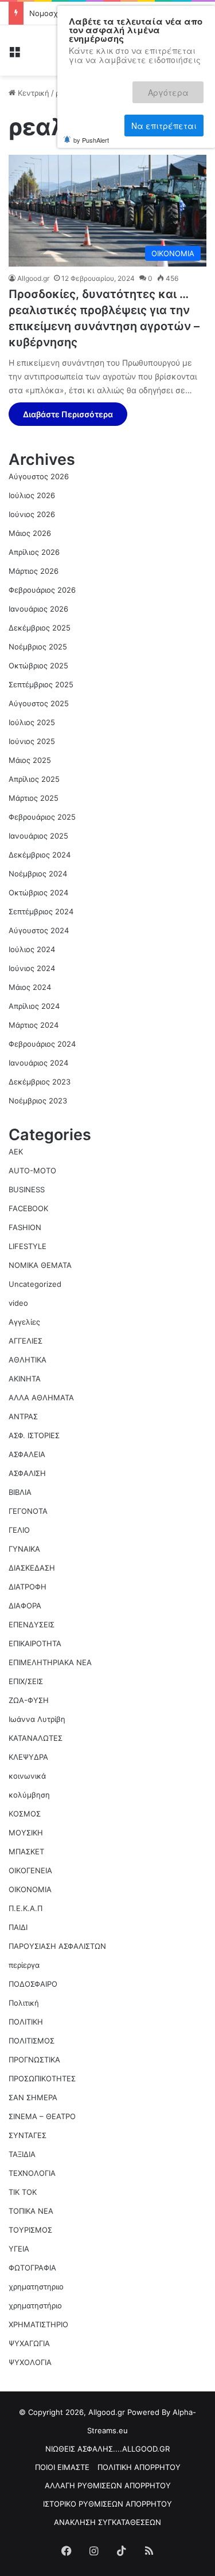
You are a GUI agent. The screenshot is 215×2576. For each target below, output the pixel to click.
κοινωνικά (27, 1776)
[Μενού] (14, 55)
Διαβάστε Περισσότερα (68, 414)
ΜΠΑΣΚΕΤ (26, 1851)
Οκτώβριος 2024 (38, 892)
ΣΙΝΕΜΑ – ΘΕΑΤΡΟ (42, 2116)
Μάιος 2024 (30, 987)
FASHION (25, 1227)
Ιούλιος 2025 (32, 722)
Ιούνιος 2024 (32, 968)
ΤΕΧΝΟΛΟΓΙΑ (32, 2173)
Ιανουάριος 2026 (38, 609)
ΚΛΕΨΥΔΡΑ (28, 1757)
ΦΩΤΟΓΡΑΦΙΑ (32, 2268)
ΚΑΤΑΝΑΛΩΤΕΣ (36, 1738)
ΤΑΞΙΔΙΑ (22, 2154)
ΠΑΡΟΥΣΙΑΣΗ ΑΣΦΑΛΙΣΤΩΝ (57, 1946)
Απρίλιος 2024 (34, 1006)
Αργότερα (176, 87)
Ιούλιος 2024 (32, 949)
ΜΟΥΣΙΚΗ (26, 1833)
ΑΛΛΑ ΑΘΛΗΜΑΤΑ (41, 1397)
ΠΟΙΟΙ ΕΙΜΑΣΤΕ (62, 2467)
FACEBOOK (28, 1208)
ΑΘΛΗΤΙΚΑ (28, 1360)
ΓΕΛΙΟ (19, 1530)
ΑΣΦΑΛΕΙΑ (27, 1454)
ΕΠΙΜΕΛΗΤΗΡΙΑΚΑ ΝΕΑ (50, 1662)
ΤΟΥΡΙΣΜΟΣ (30, 2230)
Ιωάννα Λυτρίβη (37, 1719)
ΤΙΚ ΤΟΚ (23, 2192)
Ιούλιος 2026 (32, 495)
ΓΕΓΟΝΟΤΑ (28, 1511)
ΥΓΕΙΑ (19, 2249)
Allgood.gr (33, 278)
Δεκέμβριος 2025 (40, 628)
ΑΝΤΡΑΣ (23, 1416)
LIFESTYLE (28, 1246)
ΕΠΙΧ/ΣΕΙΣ (26, 1681)
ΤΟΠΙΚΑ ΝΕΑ (31, 2211)
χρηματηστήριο (35, 2305)
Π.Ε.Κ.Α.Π (26, 1908)
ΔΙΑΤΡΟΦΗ (28, 1587)
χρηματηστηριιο (36, 2287)
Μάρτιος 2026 (34, 571)
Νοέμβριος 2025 (38, 647)
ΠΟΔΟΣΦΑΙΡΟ (33, 1984)
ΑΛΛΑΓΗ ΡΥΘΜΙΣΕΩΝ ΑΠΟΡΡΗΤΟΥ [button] (108, 2485)
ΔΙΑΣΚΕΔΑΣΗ (32, 1568)
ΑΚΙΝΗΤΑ (25, 1379)
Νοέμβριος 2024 (38, 874)
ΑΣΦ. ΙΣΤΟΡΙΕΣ (34, 1435)
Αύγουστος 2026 (39, 476)
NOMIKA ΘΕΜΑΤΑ (40, 1265)
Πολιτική (24, 2003)
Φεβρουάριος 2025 (42, 817)
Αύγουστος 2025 (39, 703)
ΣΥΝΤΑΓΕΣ (28, 2135)
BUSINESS (27, 1189)
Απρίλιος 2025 (34, 779)
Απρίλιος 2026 (34, 552)
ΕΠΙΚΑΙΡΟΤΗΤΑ (35, 1643)
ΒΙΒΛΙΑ (20, 1492)
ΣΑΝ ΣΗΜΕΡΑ (33, 2097)
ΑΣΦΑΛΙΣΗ (27, 1473)
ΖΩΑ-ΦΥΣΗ (29, 1700)
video (18, 1303)
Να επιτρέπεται (164, 113)
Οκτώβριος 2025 (38, 665)
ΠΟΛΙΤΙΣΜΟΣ (32, 2041)
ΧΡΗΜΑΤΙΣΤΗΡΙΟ (38, 2324)
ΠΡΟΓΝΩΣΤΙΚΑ (34, 2060)
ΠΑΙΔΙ (18, 1927)
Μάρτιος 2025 (34, 798)
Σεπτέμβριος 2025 (41, 684)
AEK (16, 1152)
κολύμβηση (29, 1795)
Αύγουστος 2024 (39, 930)
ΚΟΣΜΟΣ (25, 1814)
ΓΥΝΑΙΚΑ (24, 1549)
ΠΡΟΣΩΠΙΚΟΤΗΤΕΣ (42, 2078)
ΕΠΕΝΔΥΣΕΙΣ (32, 1624)
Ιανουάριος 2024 (38, 1063)
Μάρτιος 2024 (34, 1025)
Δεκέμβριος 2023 (40, 1082)
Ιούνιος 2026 (32, 514)
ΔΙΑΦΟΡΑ (25, 1606)
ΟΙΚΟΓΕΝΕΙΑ (30, 1870)
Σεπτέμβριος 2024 (41, 911)
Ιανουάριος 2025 (38, 836)
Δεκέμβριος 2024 (40, 855)
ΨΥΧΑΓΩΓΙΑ (29, 2343)
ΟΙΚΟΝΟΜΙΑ (30, 1889)
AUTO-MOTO (32, 1170)
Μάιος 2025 (30, 760)
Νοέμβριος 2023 (38, 1101)
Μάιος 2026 (30, 533)
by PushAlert (91, 125)
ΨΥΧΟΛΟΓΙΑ (30, 2362)
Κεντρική (32, 93)
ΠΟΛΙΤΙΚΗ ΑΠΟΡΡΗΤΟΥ (139, 2467)
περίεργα (24, 1965)
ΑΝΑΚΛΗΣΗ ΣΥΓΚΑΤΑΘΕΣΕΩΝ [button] (107, 2522)
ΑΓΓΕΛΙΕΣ (26, 1341)
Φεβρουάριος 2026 (42, 590)
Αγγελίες (24, 1322)
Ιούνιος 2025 (32, 741)
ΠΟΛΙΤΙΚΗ (26, 2022)
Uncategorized (35, 1284)
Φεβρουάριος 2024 (42, 1044)
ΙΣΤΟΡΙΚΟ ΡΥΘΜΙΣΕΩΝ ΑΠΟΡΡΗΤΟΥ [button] (107, 2504)
